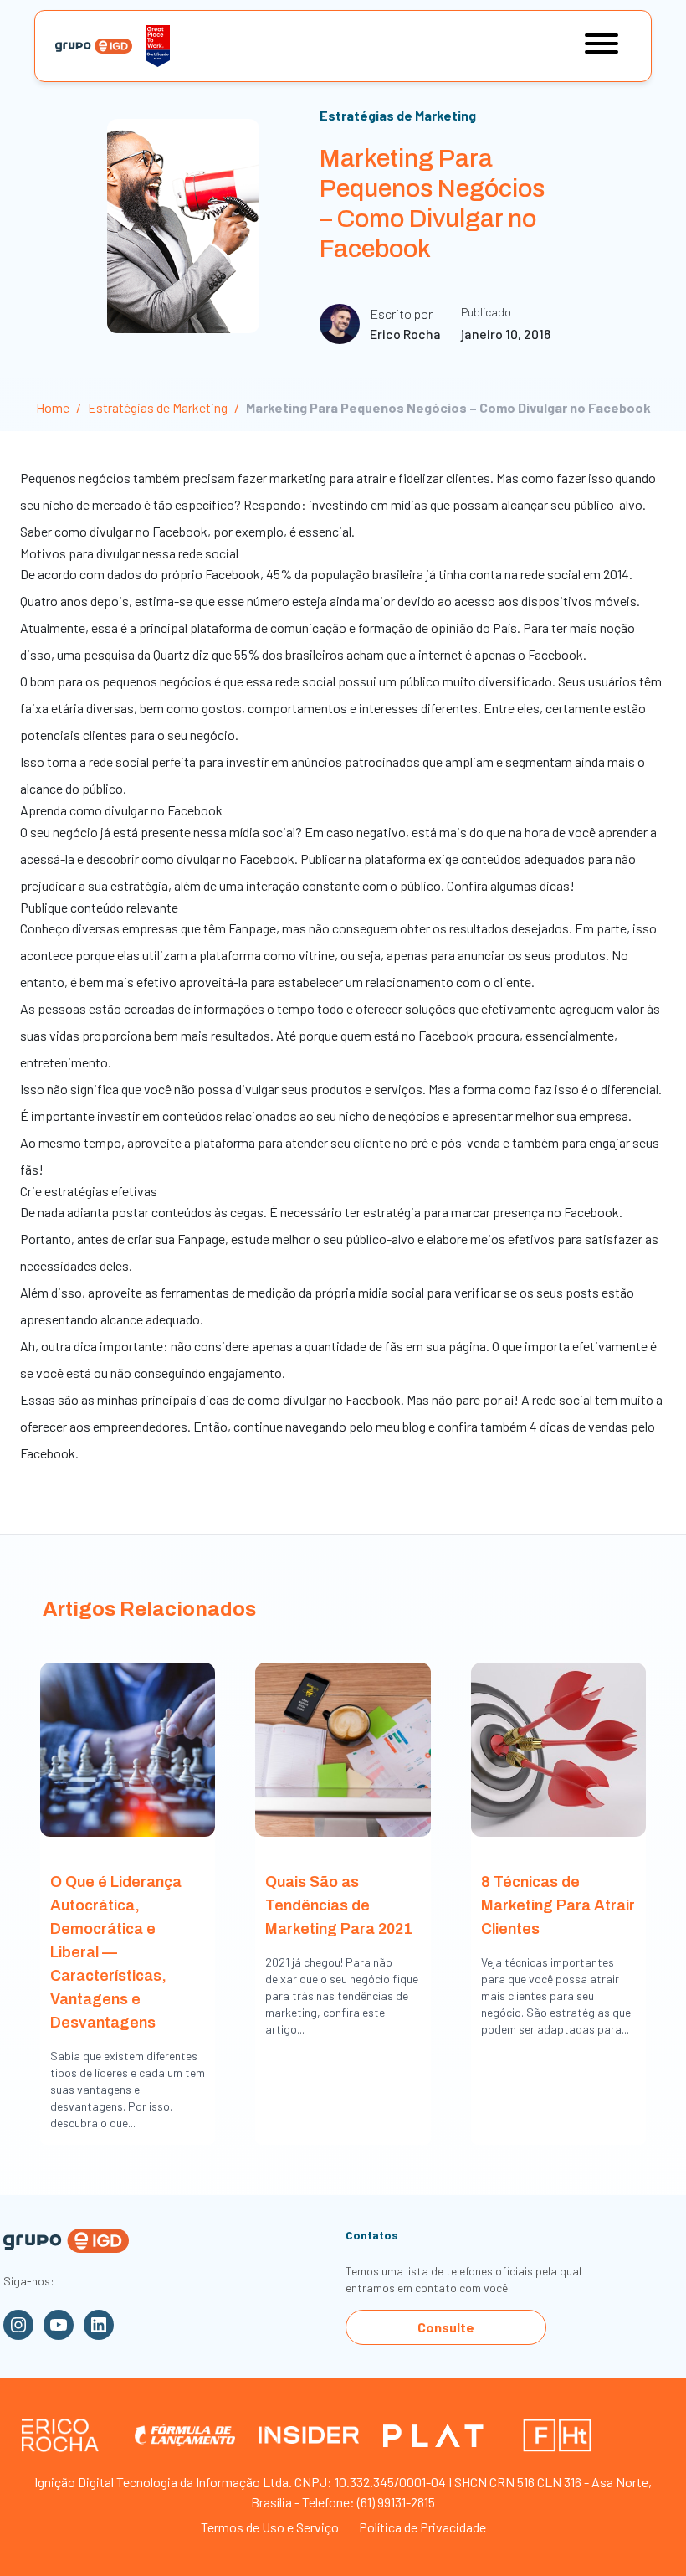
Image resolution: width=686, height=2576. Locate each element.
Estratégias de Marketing (398, 115)
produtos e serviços (366, 1089)
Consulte (446, 2327)
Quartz (171, 654)
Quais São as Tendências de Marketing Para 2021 (339, 1905)
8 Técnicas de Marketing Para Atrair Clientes (558, 1905)
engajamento (245, 1373)
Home (53, 407)
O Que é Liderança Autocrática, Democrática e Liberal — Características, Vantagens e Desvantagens (116, 1952)
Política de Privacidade (422, 2527)
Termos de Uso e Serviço (270, 2527)
